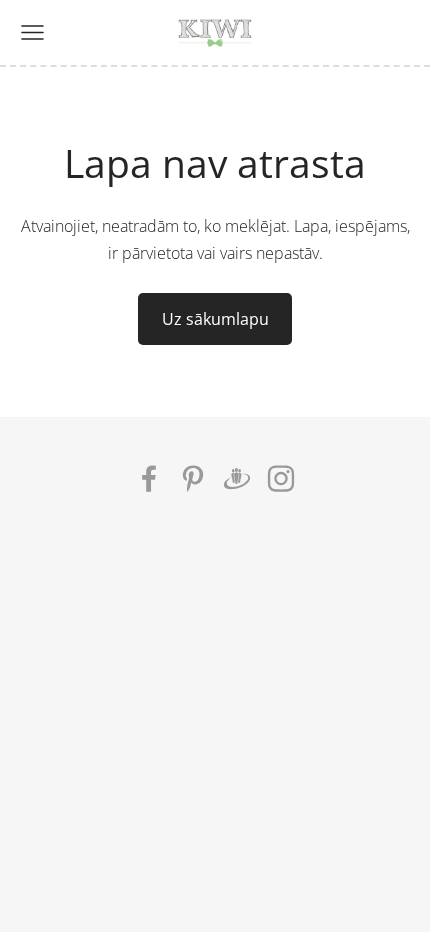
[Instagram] (281, 478)
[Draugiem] (237, 478)
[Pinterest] (193, 478)
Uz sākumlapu (215, 319)
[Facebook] (149, 478)
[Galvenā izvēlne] (32, 32)
